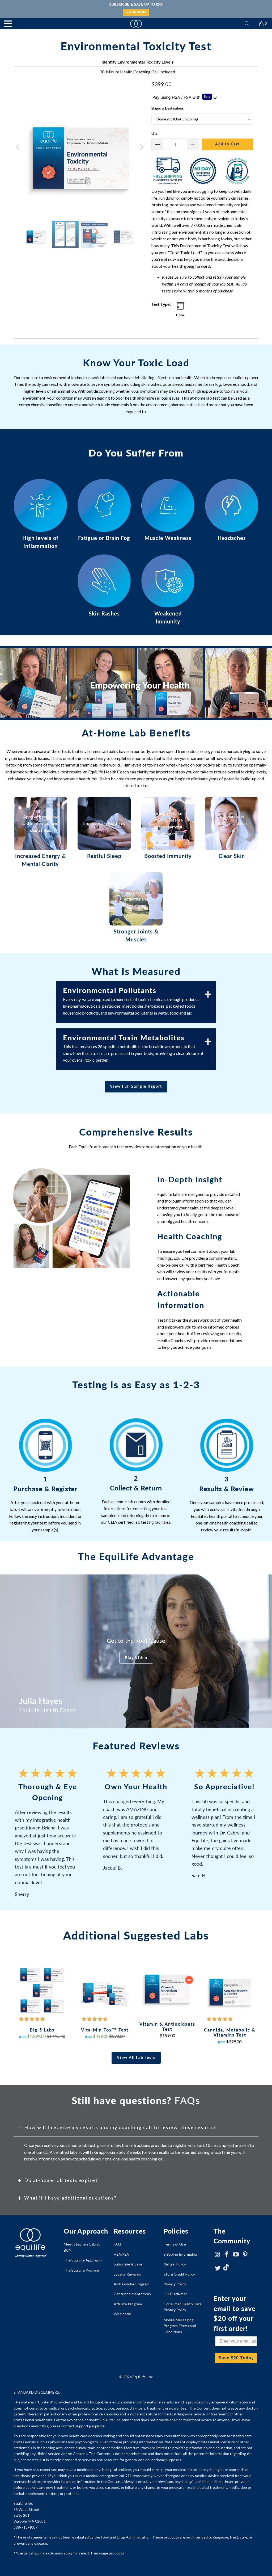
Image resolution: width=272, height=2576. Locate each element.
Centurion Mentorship (132, 2294)
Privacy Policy (175, 2284)
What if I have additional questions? (70, 2198)
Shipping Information (181, 2254)
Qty (154, 133)
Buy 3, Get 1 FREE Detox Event (136, 4)
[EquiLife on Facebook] (227, 2255)
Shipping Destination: (167, 108)
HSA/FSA (121, 2254)
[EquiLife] (136, 24)
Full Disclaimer (175, 2294)
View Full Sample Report (136, 1086)
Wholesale (122, 2314)
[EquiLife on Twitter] (218, 2268)
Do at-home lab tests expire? (61, 2180)
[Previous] (19, 147)
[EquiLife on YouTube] (236, 2255)
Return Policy (175, 2264)
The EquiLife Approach (83, 2260)
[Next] (141, 147)
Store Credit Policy (179, 2274)
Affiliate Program (128, 2304)
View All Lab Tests (136, 2057)
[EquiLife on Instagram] (218, 2255)
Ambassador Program (131, 2284)
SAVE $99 (136, 12)
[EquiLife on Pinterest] (245, 2255)
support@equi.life (90, 2426)
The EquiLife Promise (81, 2270)
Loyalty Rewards (127, 2274)
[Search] (247, 24)
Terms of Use (175, 2244)
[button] (32, 2019)
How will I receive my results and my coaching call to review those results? (120, 2127)
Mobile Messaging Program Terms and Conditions (180, 2326)
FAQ (117, 2244)
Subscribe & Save (128, 2264)
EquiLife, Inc (143, 2377)
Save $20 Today (236, 2358)
